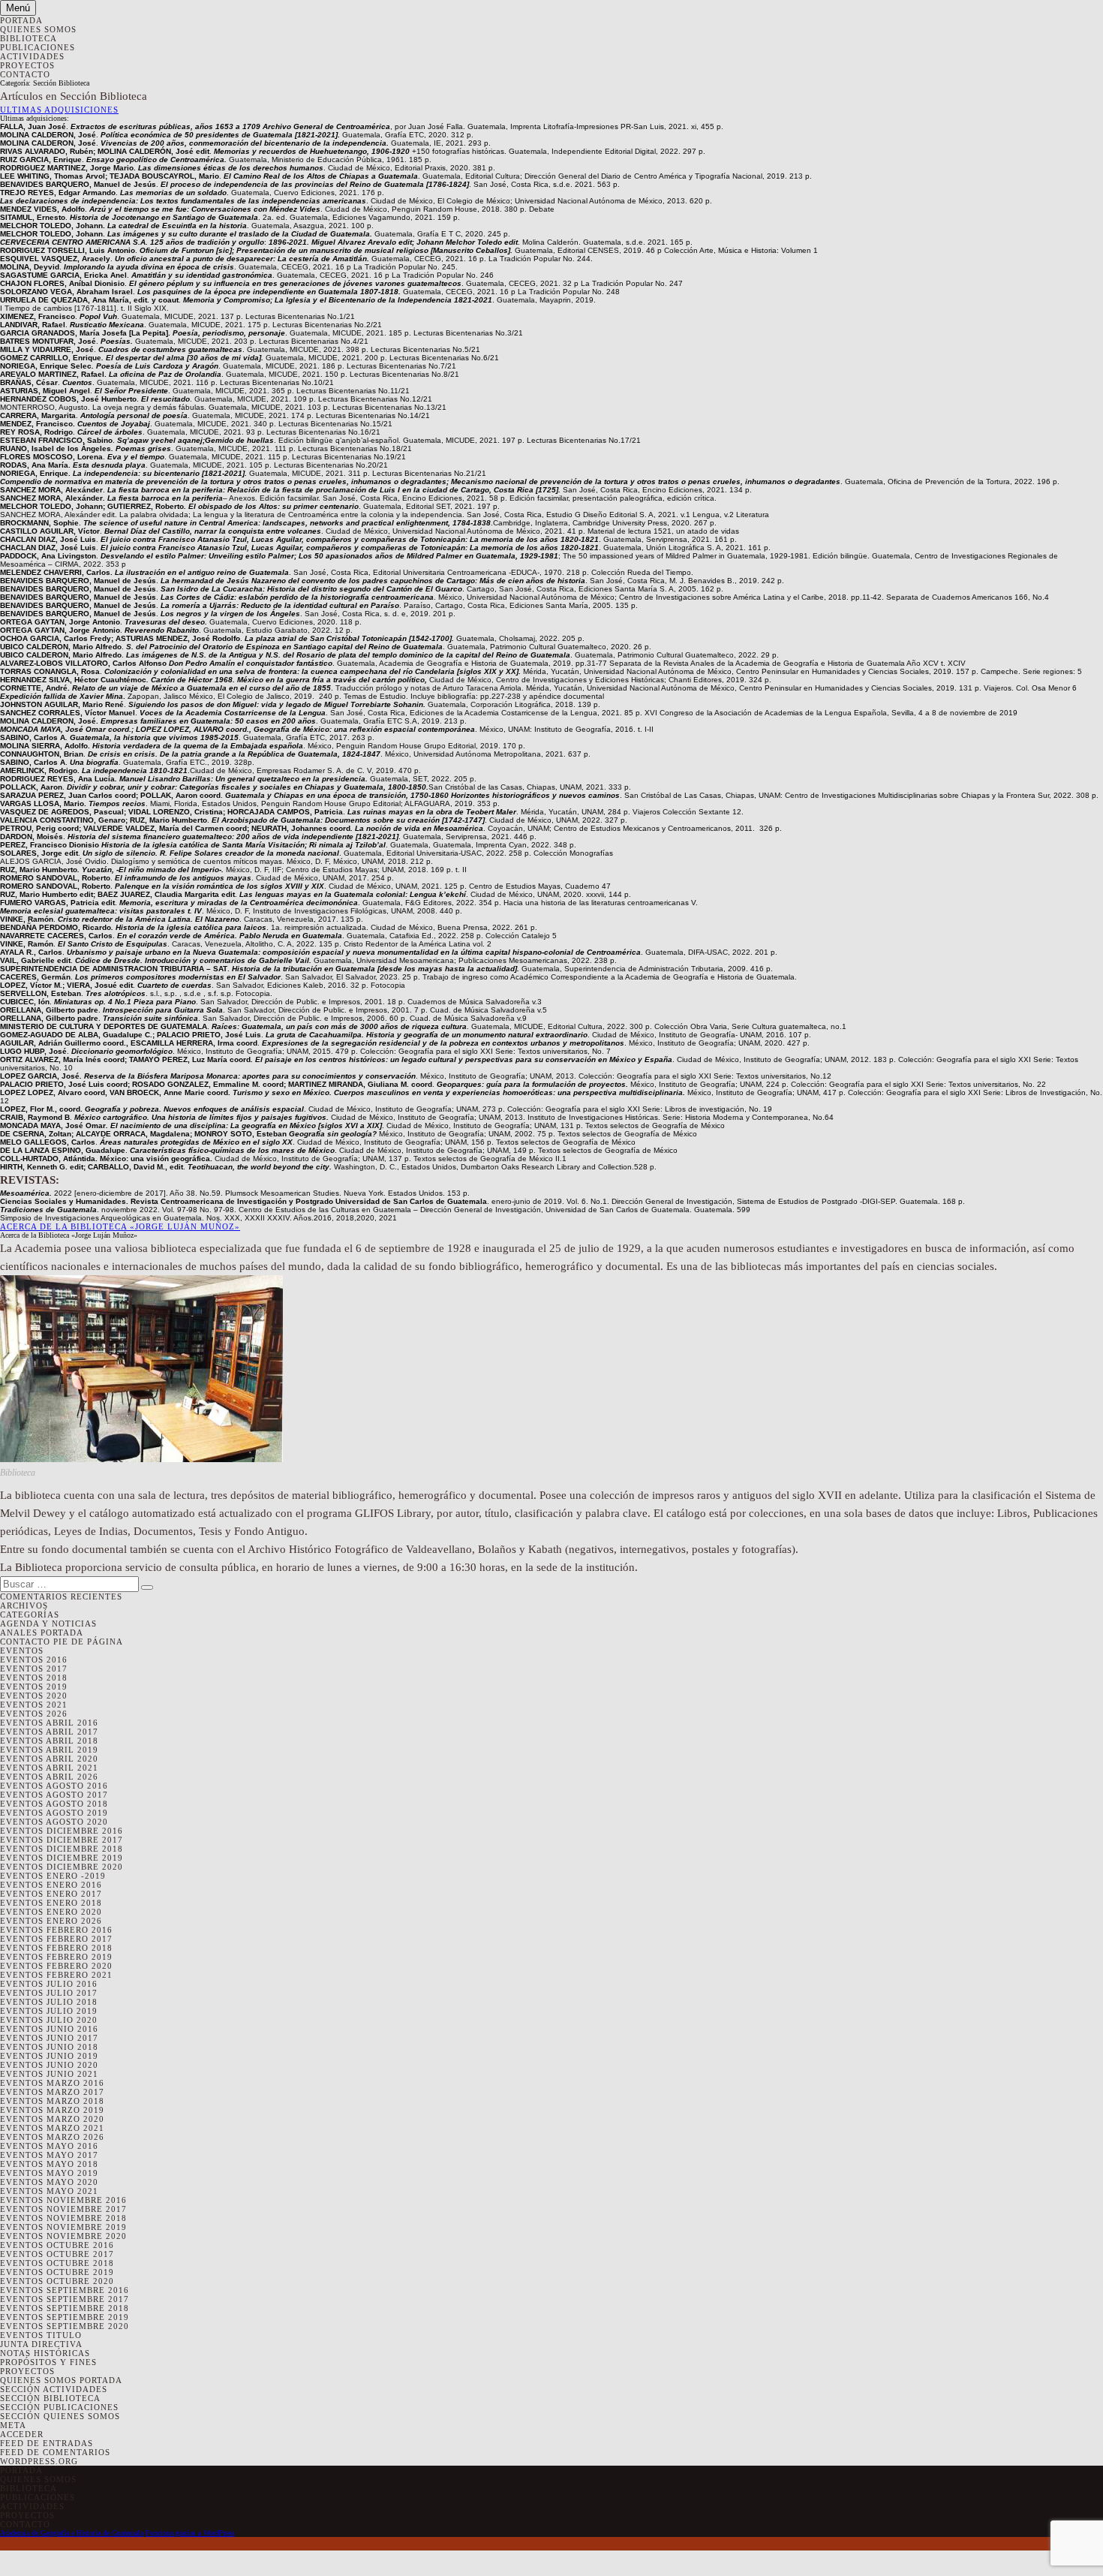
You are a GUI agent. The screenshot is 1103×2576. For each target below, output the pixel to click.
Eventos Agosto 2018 (54, 1804)
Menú (18, 8)
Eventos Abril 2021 (49, 1768)
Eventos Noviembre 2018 (63, 2218)
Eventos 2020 (34, 1696)
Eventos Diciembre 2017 (62, 1840)
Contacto (25, 74)
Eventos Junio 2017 (49, 2038)
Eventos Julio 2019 (49, 2011)
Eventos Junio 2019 (49, 2056)
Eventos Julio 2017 (49, 1993)
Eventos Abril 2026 (49, 1777)
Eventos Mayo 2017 (49, 2155)
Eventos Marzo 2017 (52, 2092)
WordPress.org (39, 2461)
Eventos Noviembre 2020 (63, 2236)
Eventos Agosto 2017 (54, 1795)
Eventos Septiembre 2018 (65, 2308)
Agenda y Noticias (48, 1624)
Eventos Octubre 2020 (57, 2281)
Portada (21, 20)
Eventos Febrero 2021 (56, 1975)
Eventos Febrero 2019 (56, 1957)
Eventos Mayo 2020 (49, 2182)
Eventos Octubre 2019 (57, 2272)
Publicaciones (38, 47)
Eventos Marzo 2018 (52, 2101)
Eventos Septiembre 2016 (65, 2290)
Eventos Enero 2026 (51, 1921)
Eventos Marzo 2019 (52, 2110)
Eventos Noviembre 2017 (63, 2209)
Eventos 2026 (34, 1714)
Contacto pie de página (62, 1642)
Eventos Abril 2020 (49, 1759)
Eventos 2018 (34, 1678)
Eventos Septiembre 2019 (65, 2317)
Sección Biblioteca (50, 2398)
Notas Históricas (45, 2353)
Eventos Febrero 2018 (56, 1948)
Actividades (32, 56)
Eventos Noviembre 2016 (63, 2200)
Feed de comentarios (55, 2452)
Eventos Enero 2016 (51, 1885)
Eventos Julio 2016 (49, 1984)
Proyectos (27, 65)
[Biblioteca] (141, 1460)
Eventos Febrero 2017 (56, 1939)
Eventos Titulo (41, 2335)
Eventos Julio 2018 (49, 2002)
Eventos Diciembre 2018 (62, 1849)
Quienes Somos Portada (61, 2380)
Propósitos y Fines (48, 2362)
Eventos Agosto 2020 (54, 1822)
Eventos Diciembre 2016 (62, 1831)
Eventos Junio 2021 (49, 2074)
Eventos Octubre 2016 (57, 2245)
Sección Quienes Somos (60, 2416)
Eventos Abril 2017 (49, 1732)
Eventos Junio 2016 (49, 2029)
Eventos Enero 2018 (51, 1903)
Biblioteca (29, 38)
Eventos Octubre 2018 (57, 2263)
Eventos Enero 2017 (51, 1894)
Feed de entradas (47, 2443)
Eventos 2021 (34, 1705)
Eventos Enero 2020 (51, 1912)
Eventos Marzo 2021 (52, 2128)
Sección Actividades (54, 2389)
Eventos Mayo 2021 (49, 2191)
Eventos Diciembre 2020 (62, 1867)
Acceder (22, 2434)
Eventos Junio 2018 (49, 2047)
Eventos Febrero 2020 (56, 1966)
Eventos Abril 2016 (49, 1723)
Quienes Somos (38, 29)
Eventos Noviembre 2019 (63, 2227)
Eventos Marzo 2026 (52, 2137)
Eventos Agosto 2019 (54, 1813)
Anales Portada (42, 1633)
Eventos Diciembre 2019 (62, 1858)
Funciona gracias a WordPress (190, 2533)
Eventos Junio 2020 (49, 2065)
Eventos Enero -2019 (53, 1876)
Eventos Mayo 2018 (49, 2164)
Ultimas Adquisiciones (59, 110)
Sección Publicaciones (59, 2407)
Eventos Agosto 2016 (54, 1786)
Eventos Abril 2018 (49, 1741)
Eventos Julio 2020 (49, 2020)
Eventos (22, 1651)
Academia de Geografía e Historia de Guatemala (72, 2533)
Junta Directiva (41, 2344)
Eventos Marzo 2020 (52, 2119)
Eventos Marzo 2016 (52, 2083)
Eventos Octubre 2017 (57, 2254)
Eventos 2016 (34, 1660)
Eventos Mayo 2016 (49, 2146)
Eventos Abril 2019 (49, 1750)
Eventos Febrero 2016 (56, 1930)
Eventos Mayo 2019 (49, 2173)
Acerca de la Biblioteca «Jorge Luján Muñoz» (120, 1226)
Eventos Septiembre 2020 (65, 2326)
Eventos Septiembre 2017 (65, 2299)
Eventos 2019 (34, 1687)
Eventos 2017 (34, 1669)
